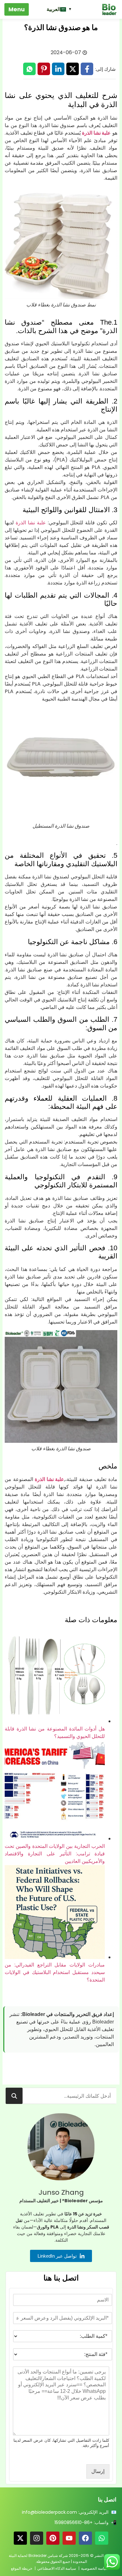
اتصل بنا (107, 2499)
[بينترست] (53, 2538)
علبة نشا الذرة (96, 133)
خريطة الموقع (22, 2568)
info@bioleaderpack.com (49, 2512)
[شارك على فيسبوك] (87, 69)
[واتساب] (102, 2538)
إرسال (98, 2471)
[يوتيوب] (69, 2538)
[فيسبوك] (85, 2538)
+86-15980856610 (74, 2522)
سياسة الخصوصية (95, 2568)
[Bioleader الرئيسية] (106, 9)
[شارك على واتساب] (29, 69)
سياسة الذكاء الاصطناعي (57, 2568)
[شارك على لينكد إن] (58, 69)
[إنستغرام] (37, 2538)
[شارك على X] (73, 69)
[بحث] (14, 2096)
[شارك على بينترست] (44, 69)
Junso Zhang (61, 2192)
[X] (20, 2538)
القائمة (17, 9)
